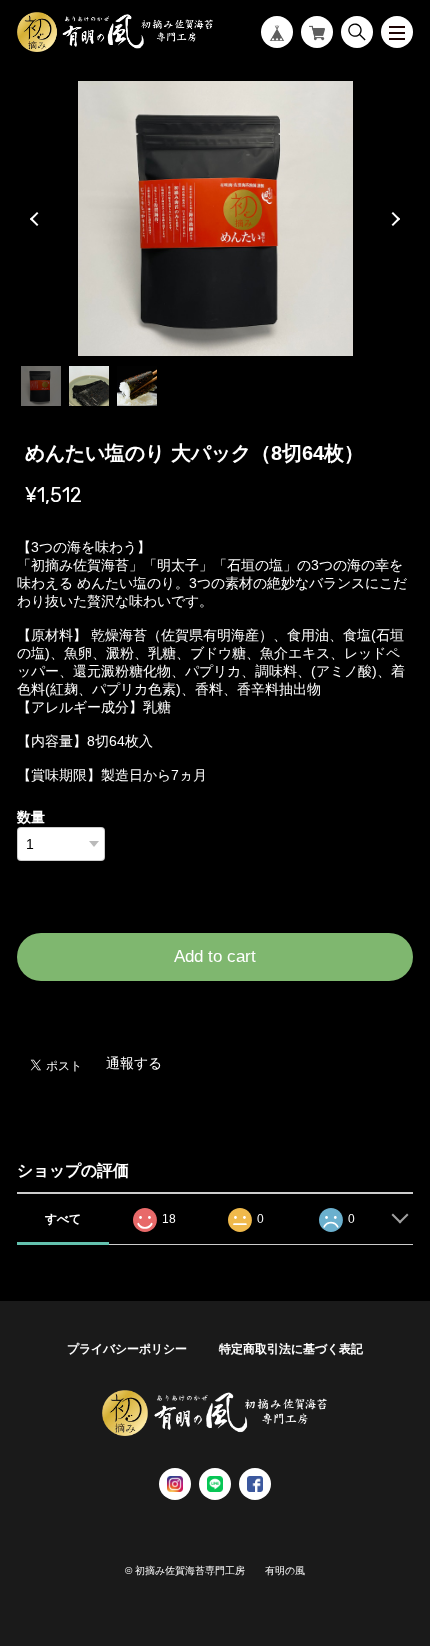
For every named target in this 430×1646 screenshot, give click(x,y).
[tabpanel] (215, 218)
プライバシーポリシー (127, 1349)
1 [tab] (41, 386)
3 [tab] (137, 386)
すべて (63, 1219)
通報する (134, 1063)
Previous (37, 219)
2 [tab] (89, 386)
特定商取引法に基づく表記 (291, 1349)
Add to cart (215, 956)
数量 (31, 817)
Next (393, 219)
